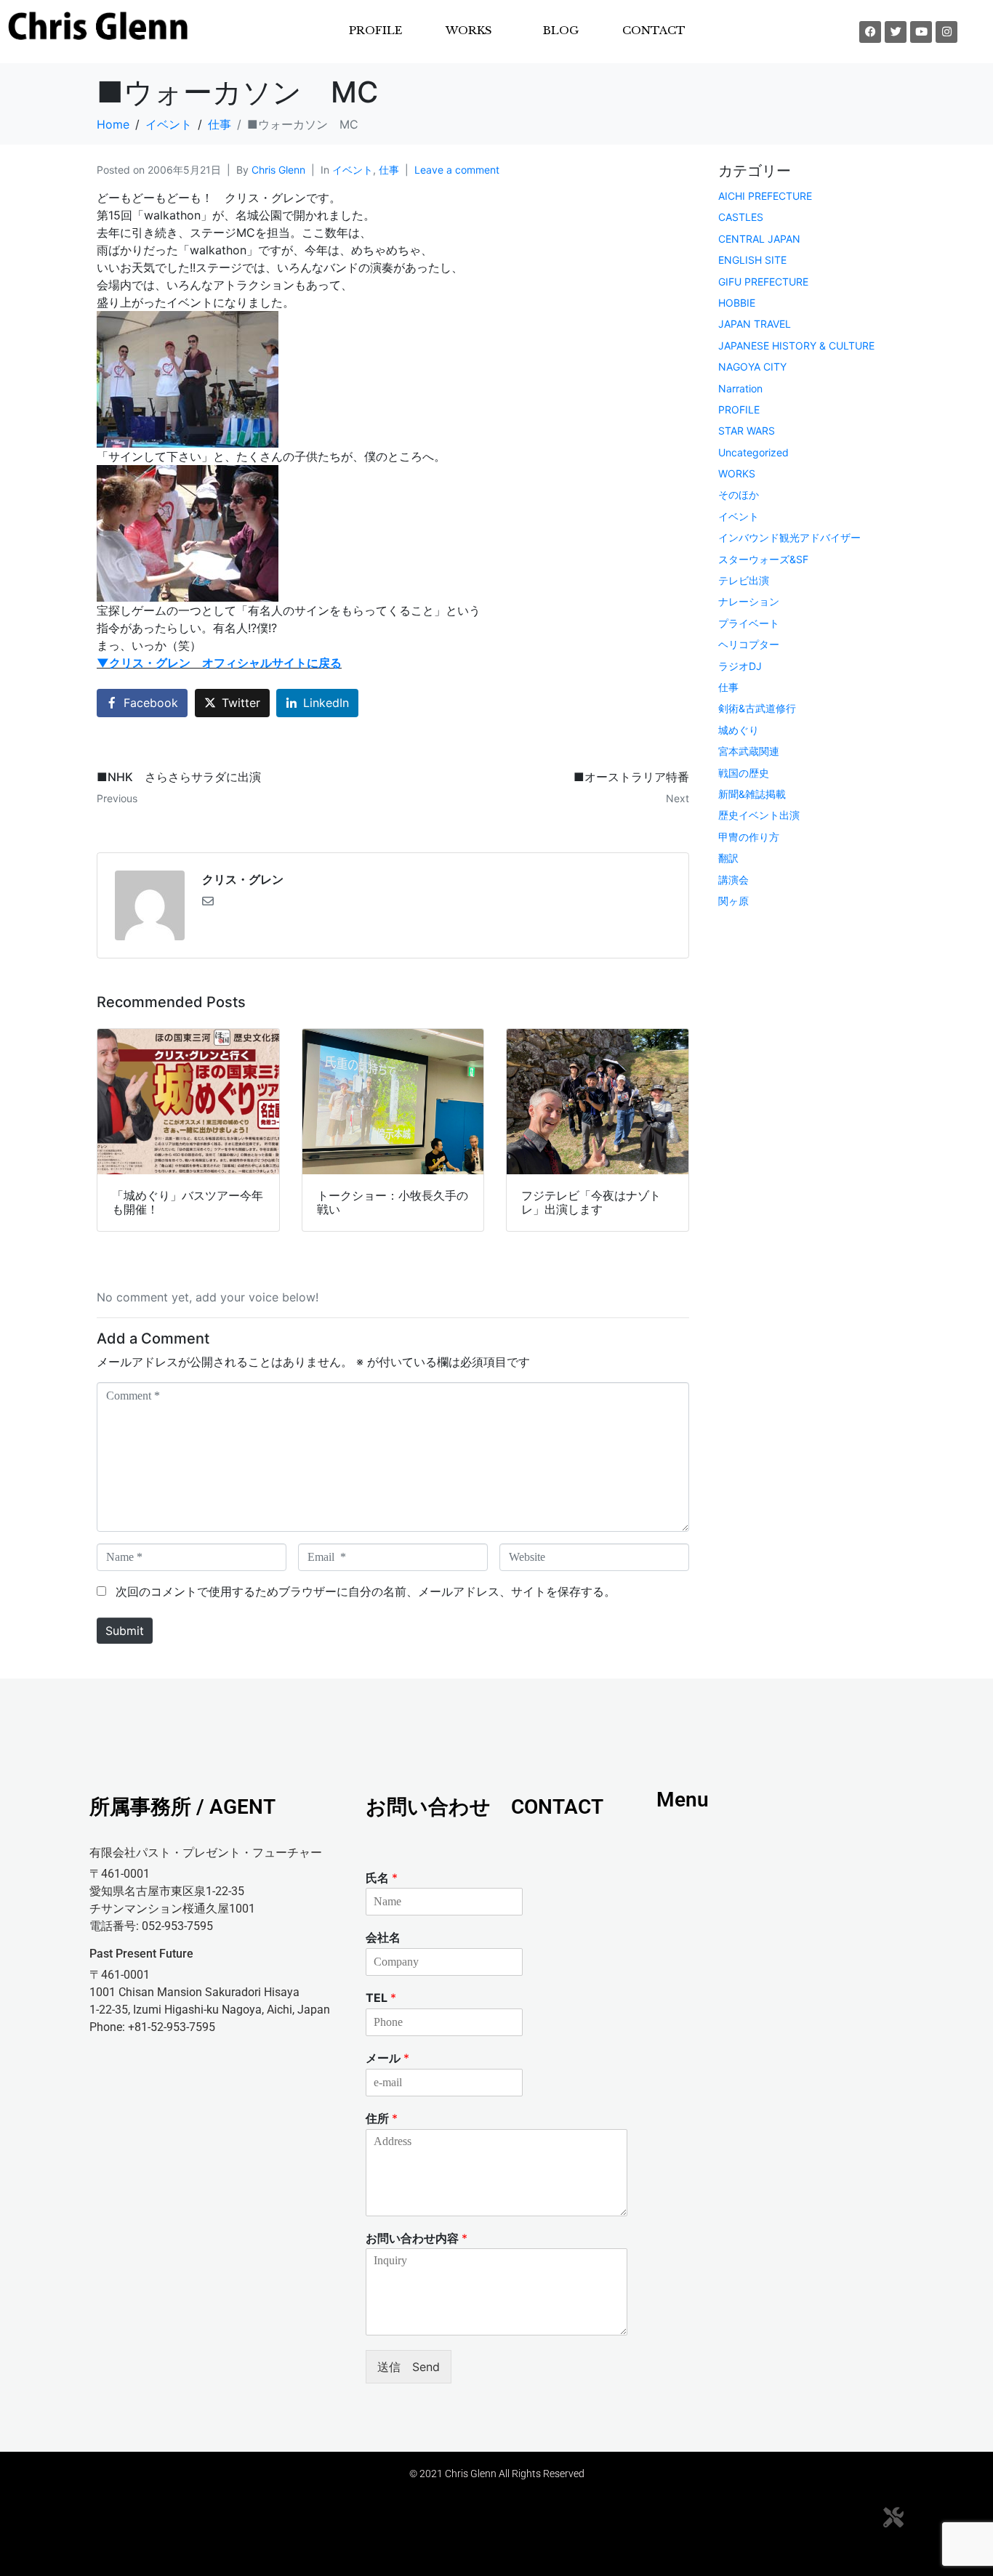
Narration (740, 388)
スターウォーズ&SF (763, 559)
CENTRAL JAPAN (759, 239)
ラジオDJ (740, 666)
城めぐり (739, 730)
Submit (125, 1631)
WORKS (737, 473)
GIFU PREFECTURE (763, 282)
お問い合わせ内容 (417, 2238)
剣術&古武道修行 (757, 708)
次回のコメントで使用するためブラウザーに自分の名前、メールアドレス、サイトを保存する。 (366, 1591)
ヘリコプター (749, 644)
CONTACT (654, 30)
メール (387, 2058)
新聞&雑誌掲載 (752, 794)
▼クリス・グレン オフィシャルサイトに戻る (219, 663)
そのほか (739, 494)
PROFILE (375, 30)
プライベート (749, 623)
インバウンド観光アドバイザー (789, 537)
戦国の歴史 (744, 773)
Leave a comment (457, 170)
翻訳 (728, 858)
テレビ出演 (744, 580)
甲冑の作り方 (749, 837)
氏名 (382, 1878)
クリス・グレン (243, 879)
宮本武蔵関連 (749, 751)
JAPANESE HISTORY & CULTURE (796, 346)
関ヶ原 (733, 901)
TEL (381, 1998)
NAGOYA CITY (752, 367)
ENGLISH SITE (752, 260)
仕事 (389, 170)
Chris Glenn (278, 170)
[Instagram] (946, 32)
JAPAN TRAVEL (755, 324)
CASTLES (741, 217)
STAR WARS (747, 431)
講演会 (733, 880)
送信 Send (409, 2367)
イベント (353, 170)
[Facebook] (870, 32)
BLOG (561, 30)
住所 (382, 2118)
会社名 (383, 1937)
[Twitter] (896, 32)
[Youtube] (921, 32)
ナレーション (749, 601)
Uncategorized (753, 452)
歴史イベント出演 (759, 815)
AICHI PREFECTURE (765, 196)
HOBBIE (737, 303)
